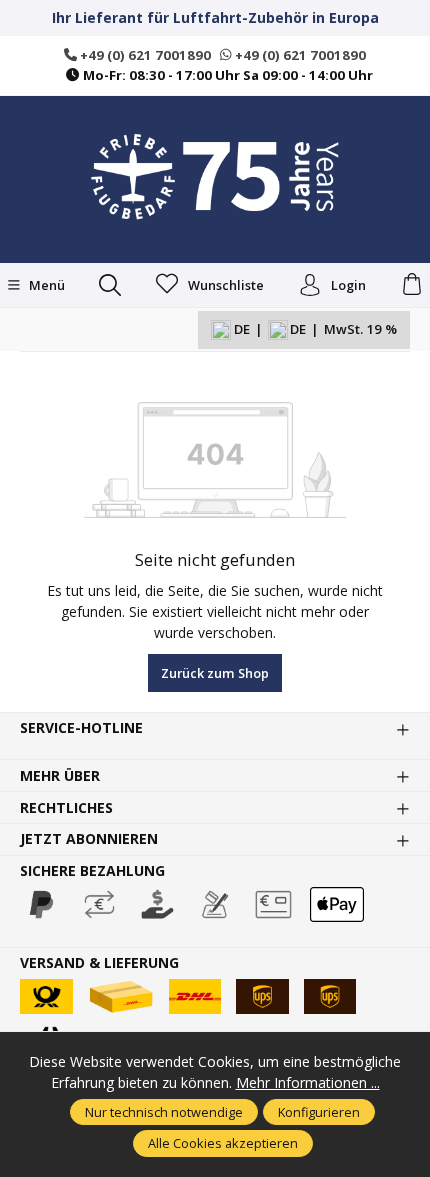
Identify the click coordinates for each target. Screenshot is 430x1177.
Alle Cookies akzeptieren (223, 1143)
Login (348, 285)
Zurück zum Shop (215, 673)
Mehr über (60, 776)
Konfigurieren (319, 1112)
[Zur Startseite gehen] (215, 177)
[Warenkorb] (412, 285)
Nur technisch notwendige (164, 1112)
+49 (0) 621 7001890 (144, 55)
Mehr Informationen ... (308, 1082)
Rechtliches (66, 808)
